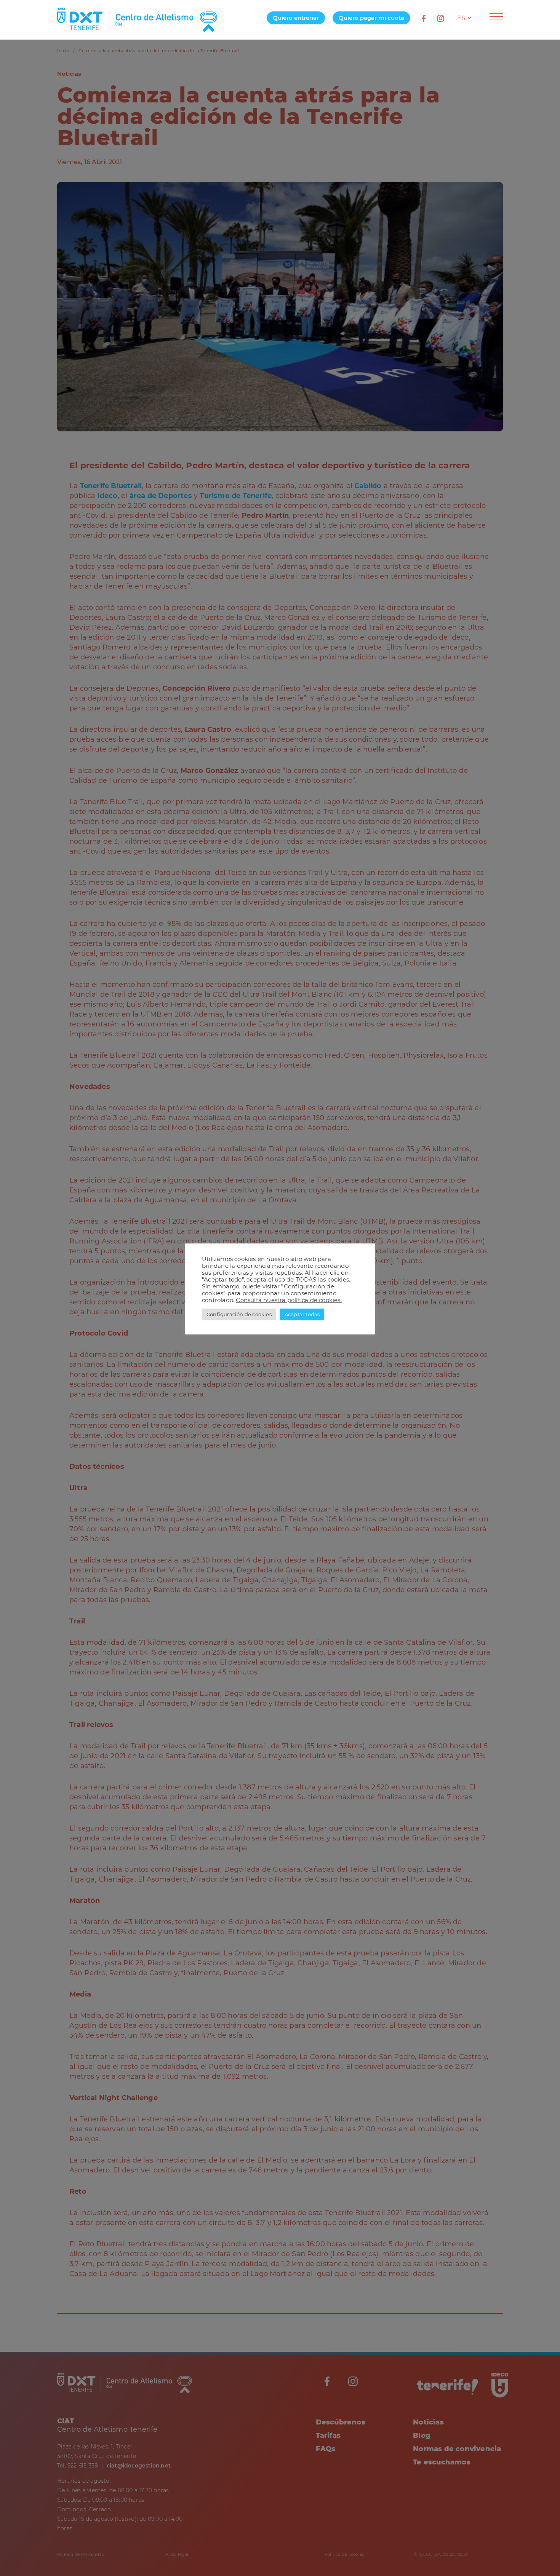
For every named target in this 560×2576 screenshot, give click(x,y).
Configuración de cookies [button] (239, 1314)
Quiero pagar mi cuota (371, 18)
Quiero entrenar (296, 18)
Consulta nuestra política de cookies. (289, 1300)
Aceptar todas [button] (302, 1314)
